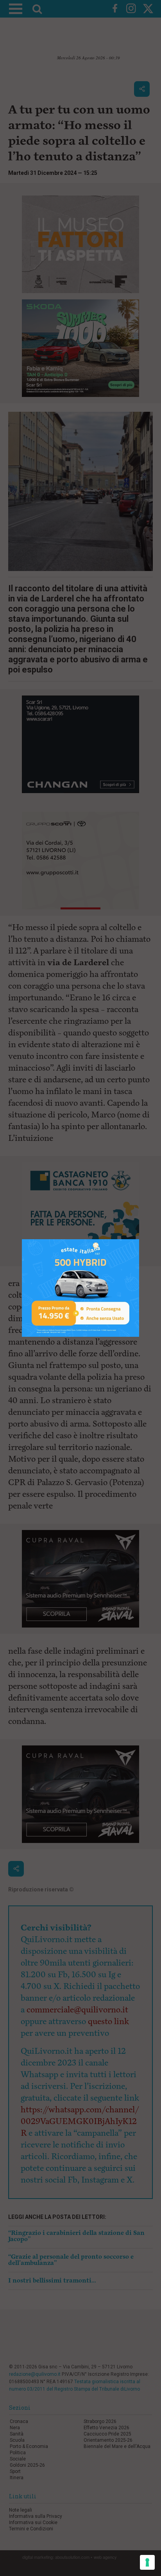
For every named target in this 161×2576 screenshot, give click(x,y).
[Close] (139, 1239)
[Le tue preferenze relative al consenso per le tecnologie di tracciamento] (147, 2562)
